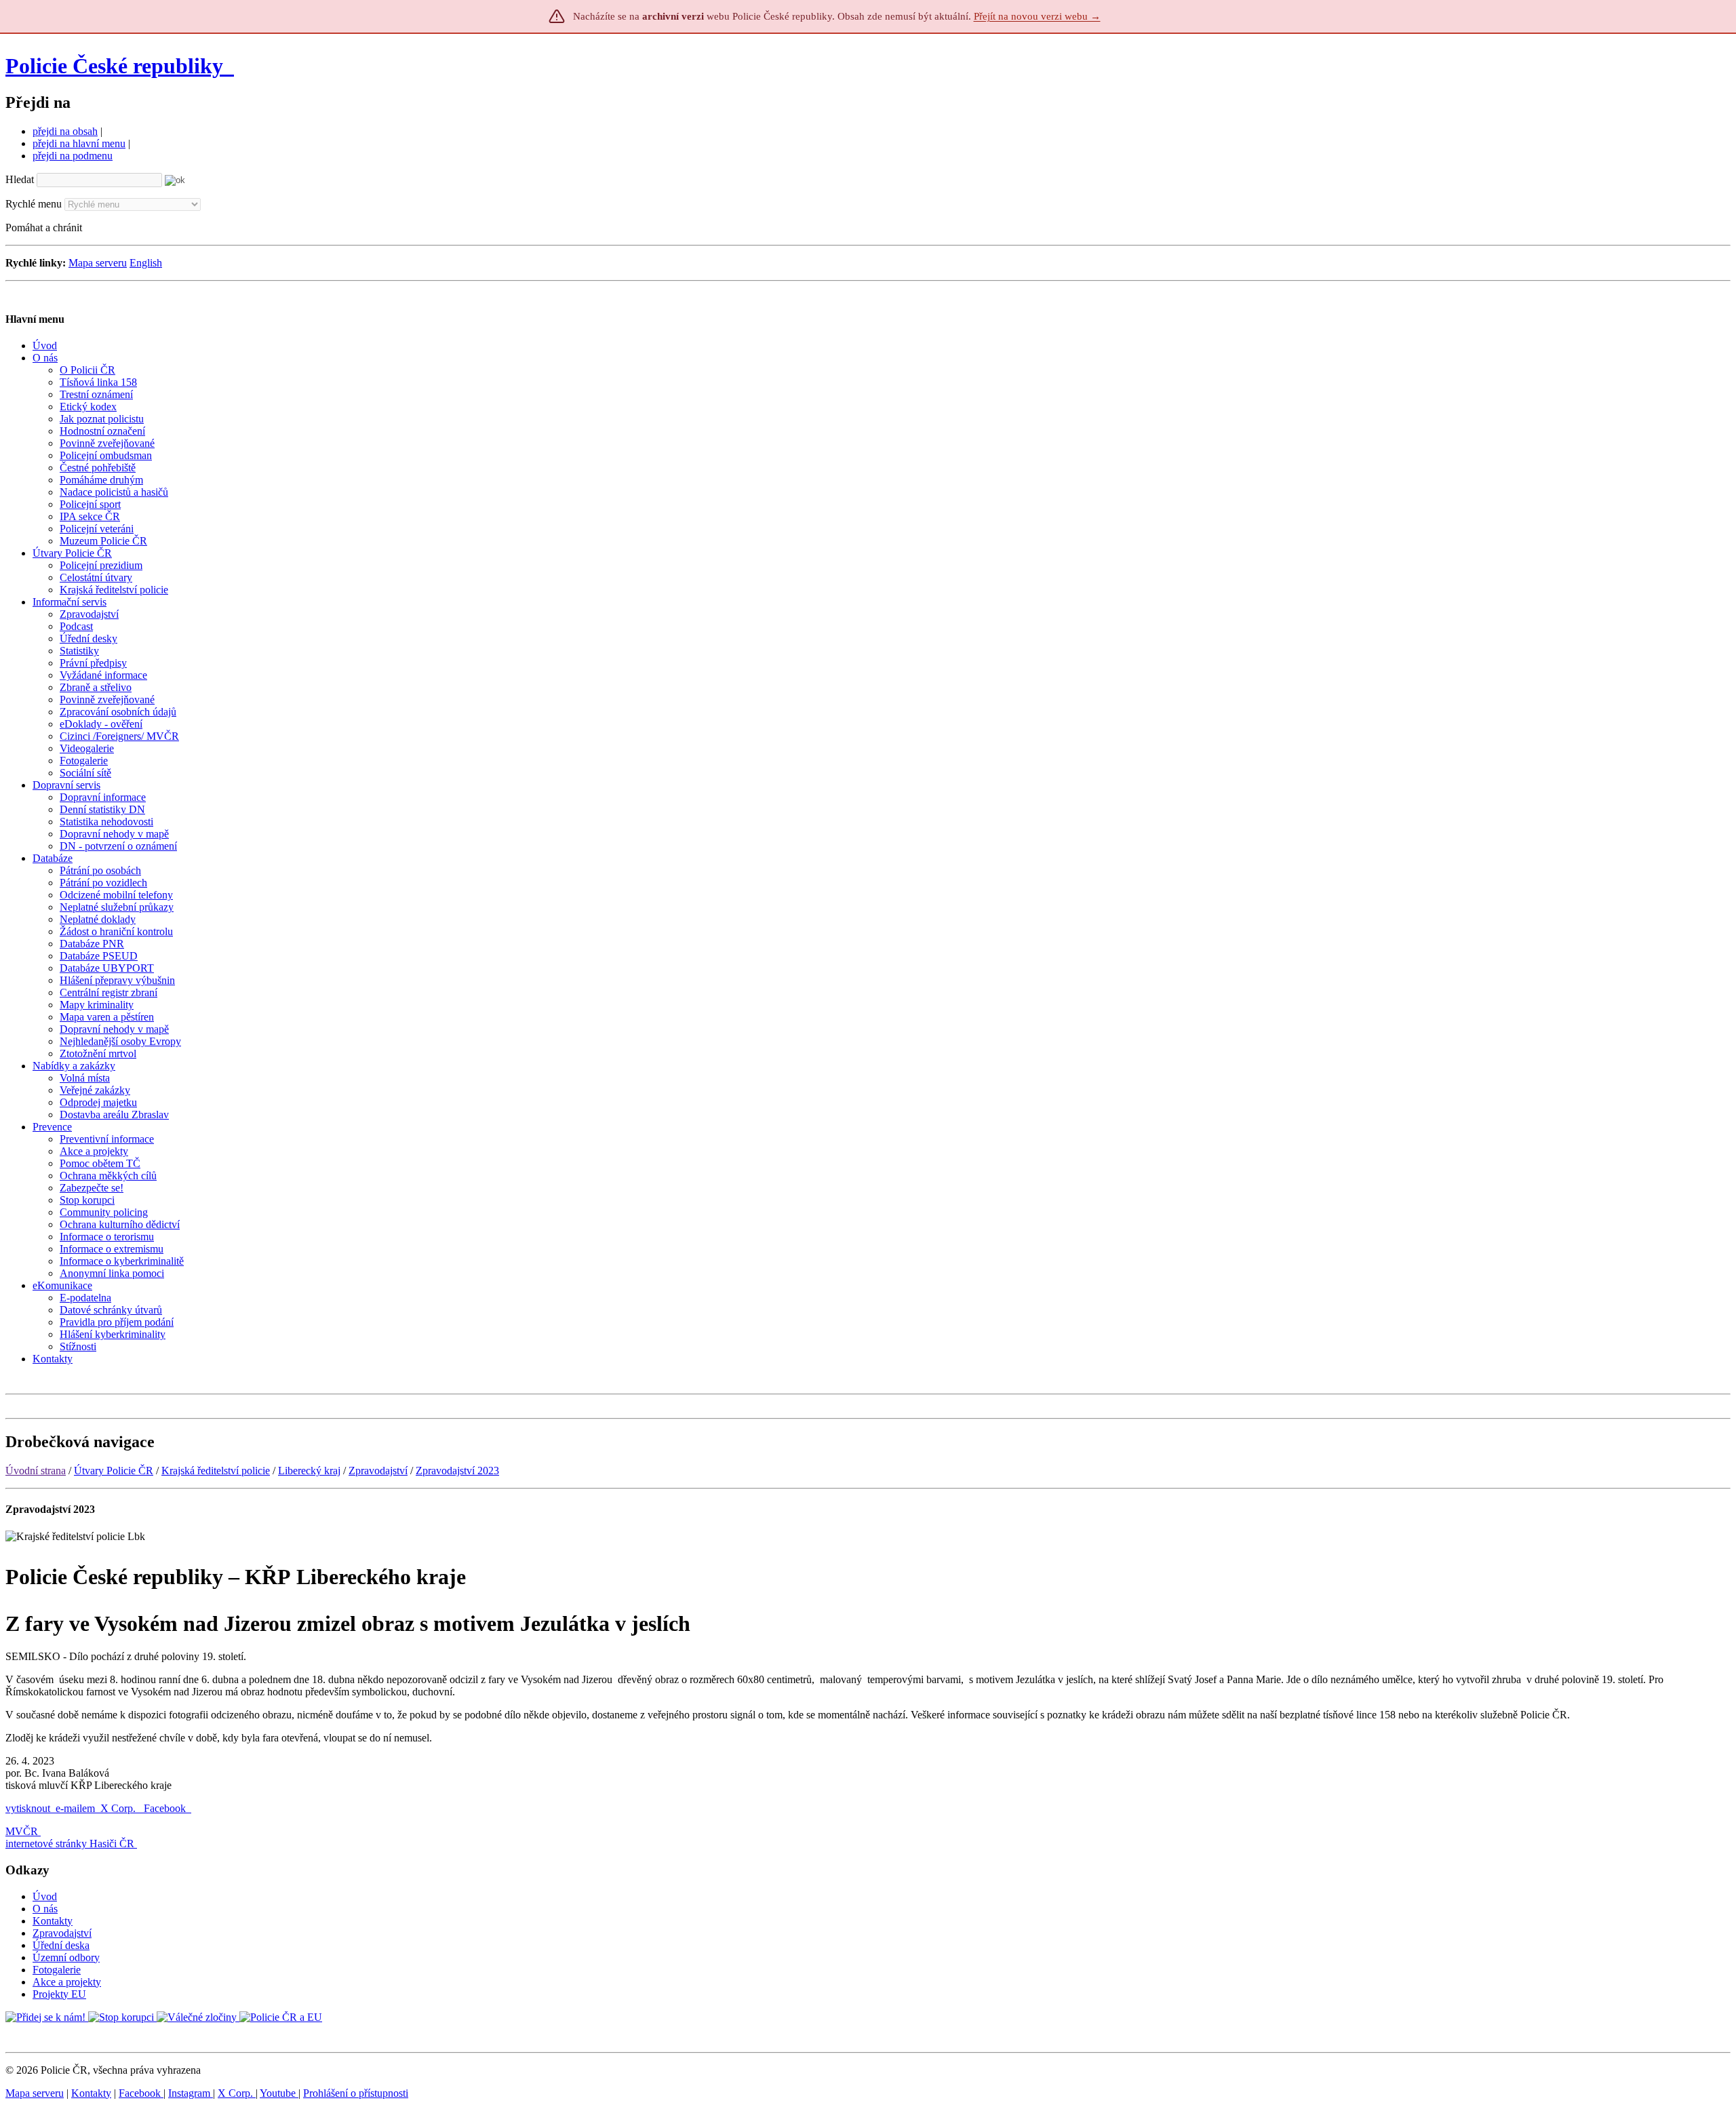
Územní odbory (66, 1957)
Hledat (20, 179)
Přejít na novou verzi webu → (1037, 16)
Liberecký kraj (309, 1471)
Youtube (279, 2093)
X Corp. (119, 1808)
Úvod (45, 1896)
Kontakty (53, 1921)
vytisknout (28, 1808)
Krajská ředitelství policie (216, 1471)
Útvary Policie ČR (114, 1471)
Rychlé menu (34, 204)
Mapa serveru (98, 263)
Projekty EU (59, 1994)
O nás (45, 1909)
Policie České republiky (114, 66)
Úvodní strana (36, 1471)
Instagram (191, 2093)
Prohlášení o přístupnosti (356, 2093)
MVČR (22, 1831)
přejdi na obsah (65, 131)
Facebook (166, 1808)
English (146, 263)
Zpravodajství (378, 1471)
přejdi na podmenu (73, 156)
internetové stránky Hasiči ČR (70, 1844)
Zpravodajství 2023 (457, 1471)
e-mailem (75, 1808)
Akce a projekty (67, 1982)
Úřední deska (61, 1945)
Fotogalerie (57, 1970)
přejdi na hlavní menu (79, 143)
